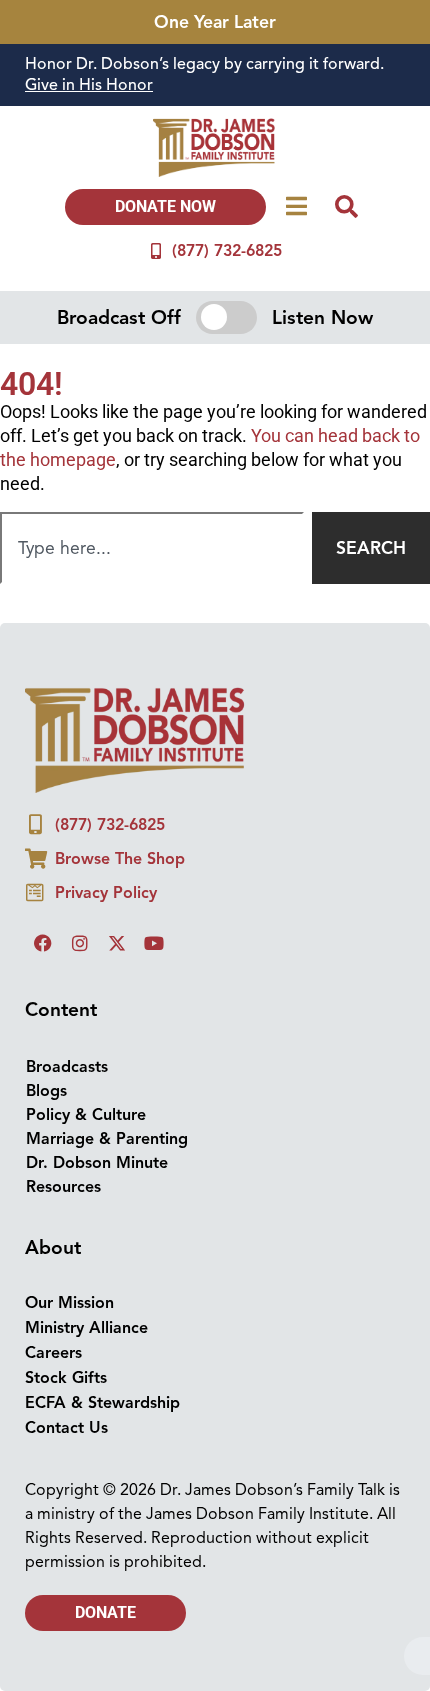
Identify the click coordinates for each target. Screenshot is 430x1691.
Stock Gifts (66, 1378)
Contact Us (66, 1428)
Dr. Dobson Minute (97, 1163)
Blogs (46, 1091)
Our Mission (69, 1303)
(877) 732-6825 (227, 251)
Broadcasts (67, 1067)
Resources (63, 1187)
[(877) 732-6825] (156, 251)
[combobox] (152, 548)
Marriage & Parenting (107, 1139)
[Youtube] (154, 943)
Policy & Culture (86, 1115)
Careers (53, 1353)
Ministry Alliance (86, 1328)
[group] (215, 75)
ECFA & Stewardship (102, 1403)
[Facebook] (43, 943)
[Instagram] (80, 943)
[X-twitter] (117, 943)
